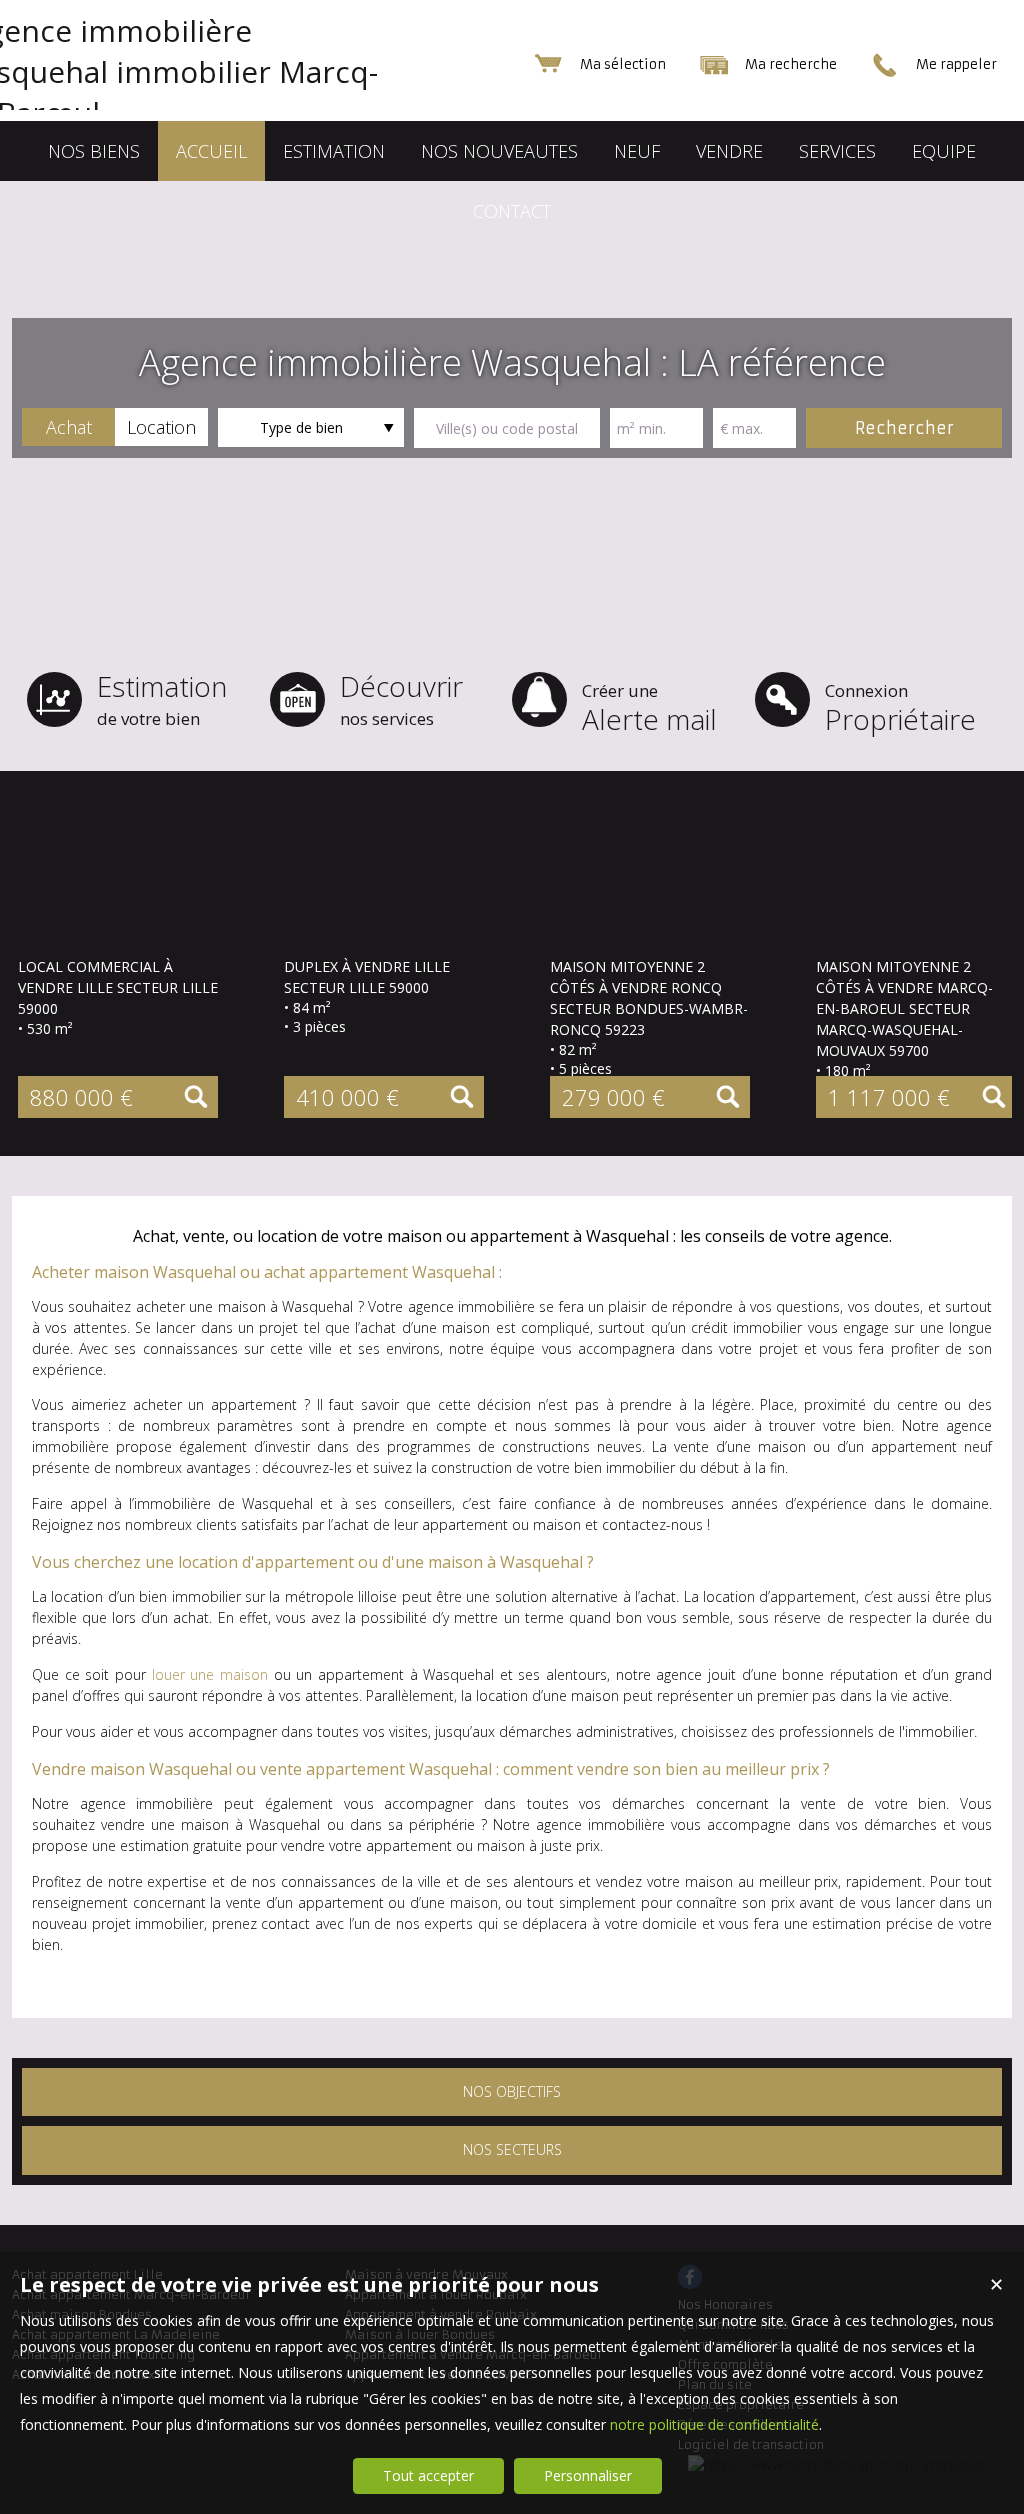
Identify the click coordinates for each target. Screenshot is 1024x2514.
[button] (68, 427)
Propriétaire (900, 708)
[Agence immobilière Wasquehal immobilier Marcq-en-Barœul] (212, 112)
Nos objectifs (512, 2091)
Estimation (162, 698)
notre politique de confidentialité (714, 2424)
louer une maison (210, 1674)
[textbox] (507, 428)
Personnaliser (588, 2475)
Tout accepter (428, 2475)
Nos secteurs (512, 2149)
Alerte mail (649, 708)
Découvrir (401, 698)
